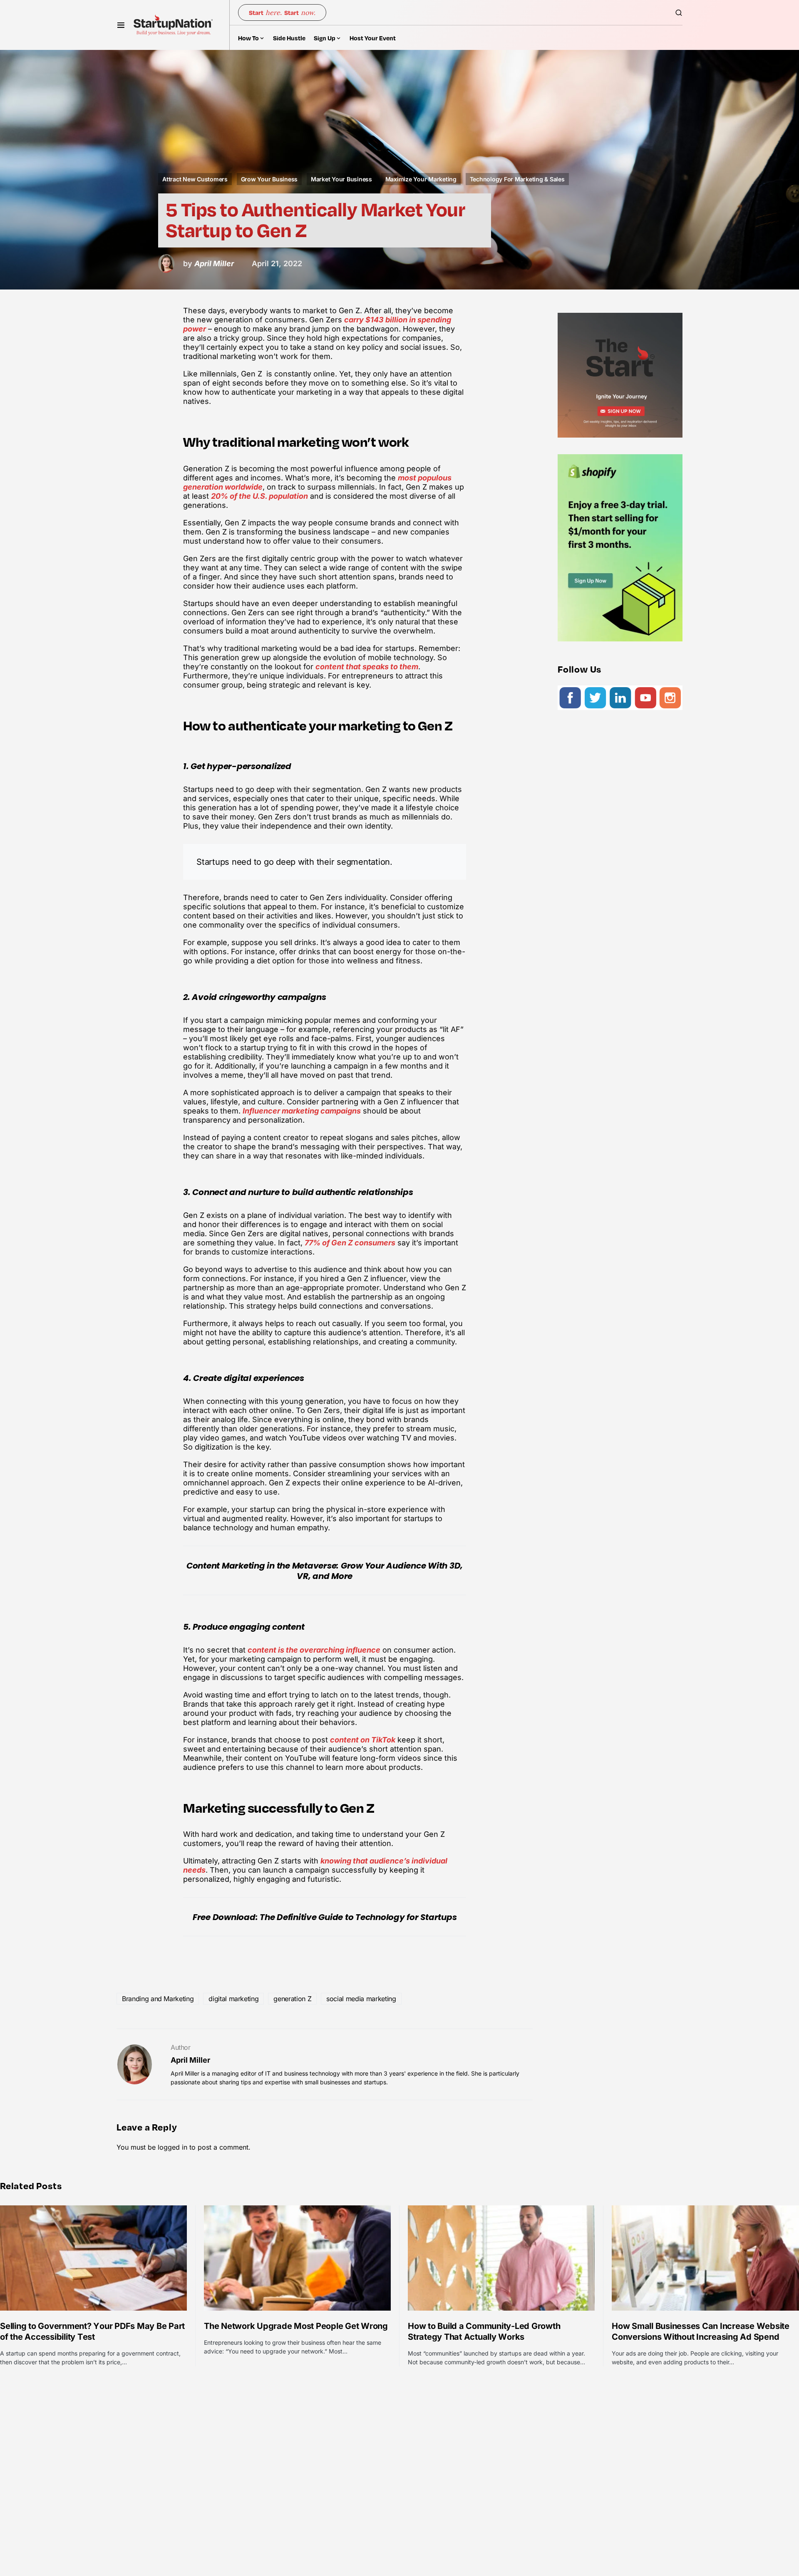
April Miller (190, 2060)
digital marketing (233, 1999)
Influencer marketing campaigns (302, 1111)
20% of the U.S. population (259, 496)
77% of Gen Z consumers (350, 1243)
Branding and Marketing (158, 1999)
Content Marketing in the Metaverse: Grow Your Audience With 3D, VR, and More (325, 1571)
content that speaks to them (367, 667)
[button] (121, 25)
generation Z (292, 1999)
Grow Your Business (269, 179)
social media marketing (361, 1999)
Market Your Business (341, 179)
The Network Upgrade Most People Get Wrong (296, 2326)
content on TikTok (363, 1740)
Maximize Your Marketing (421, 179)
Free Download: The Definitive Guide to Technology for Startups (325, 1917)
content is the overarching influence (314, 1650)
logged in (172, 2147)
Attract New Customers (195, 179)
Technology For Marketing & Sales (517, 179)
